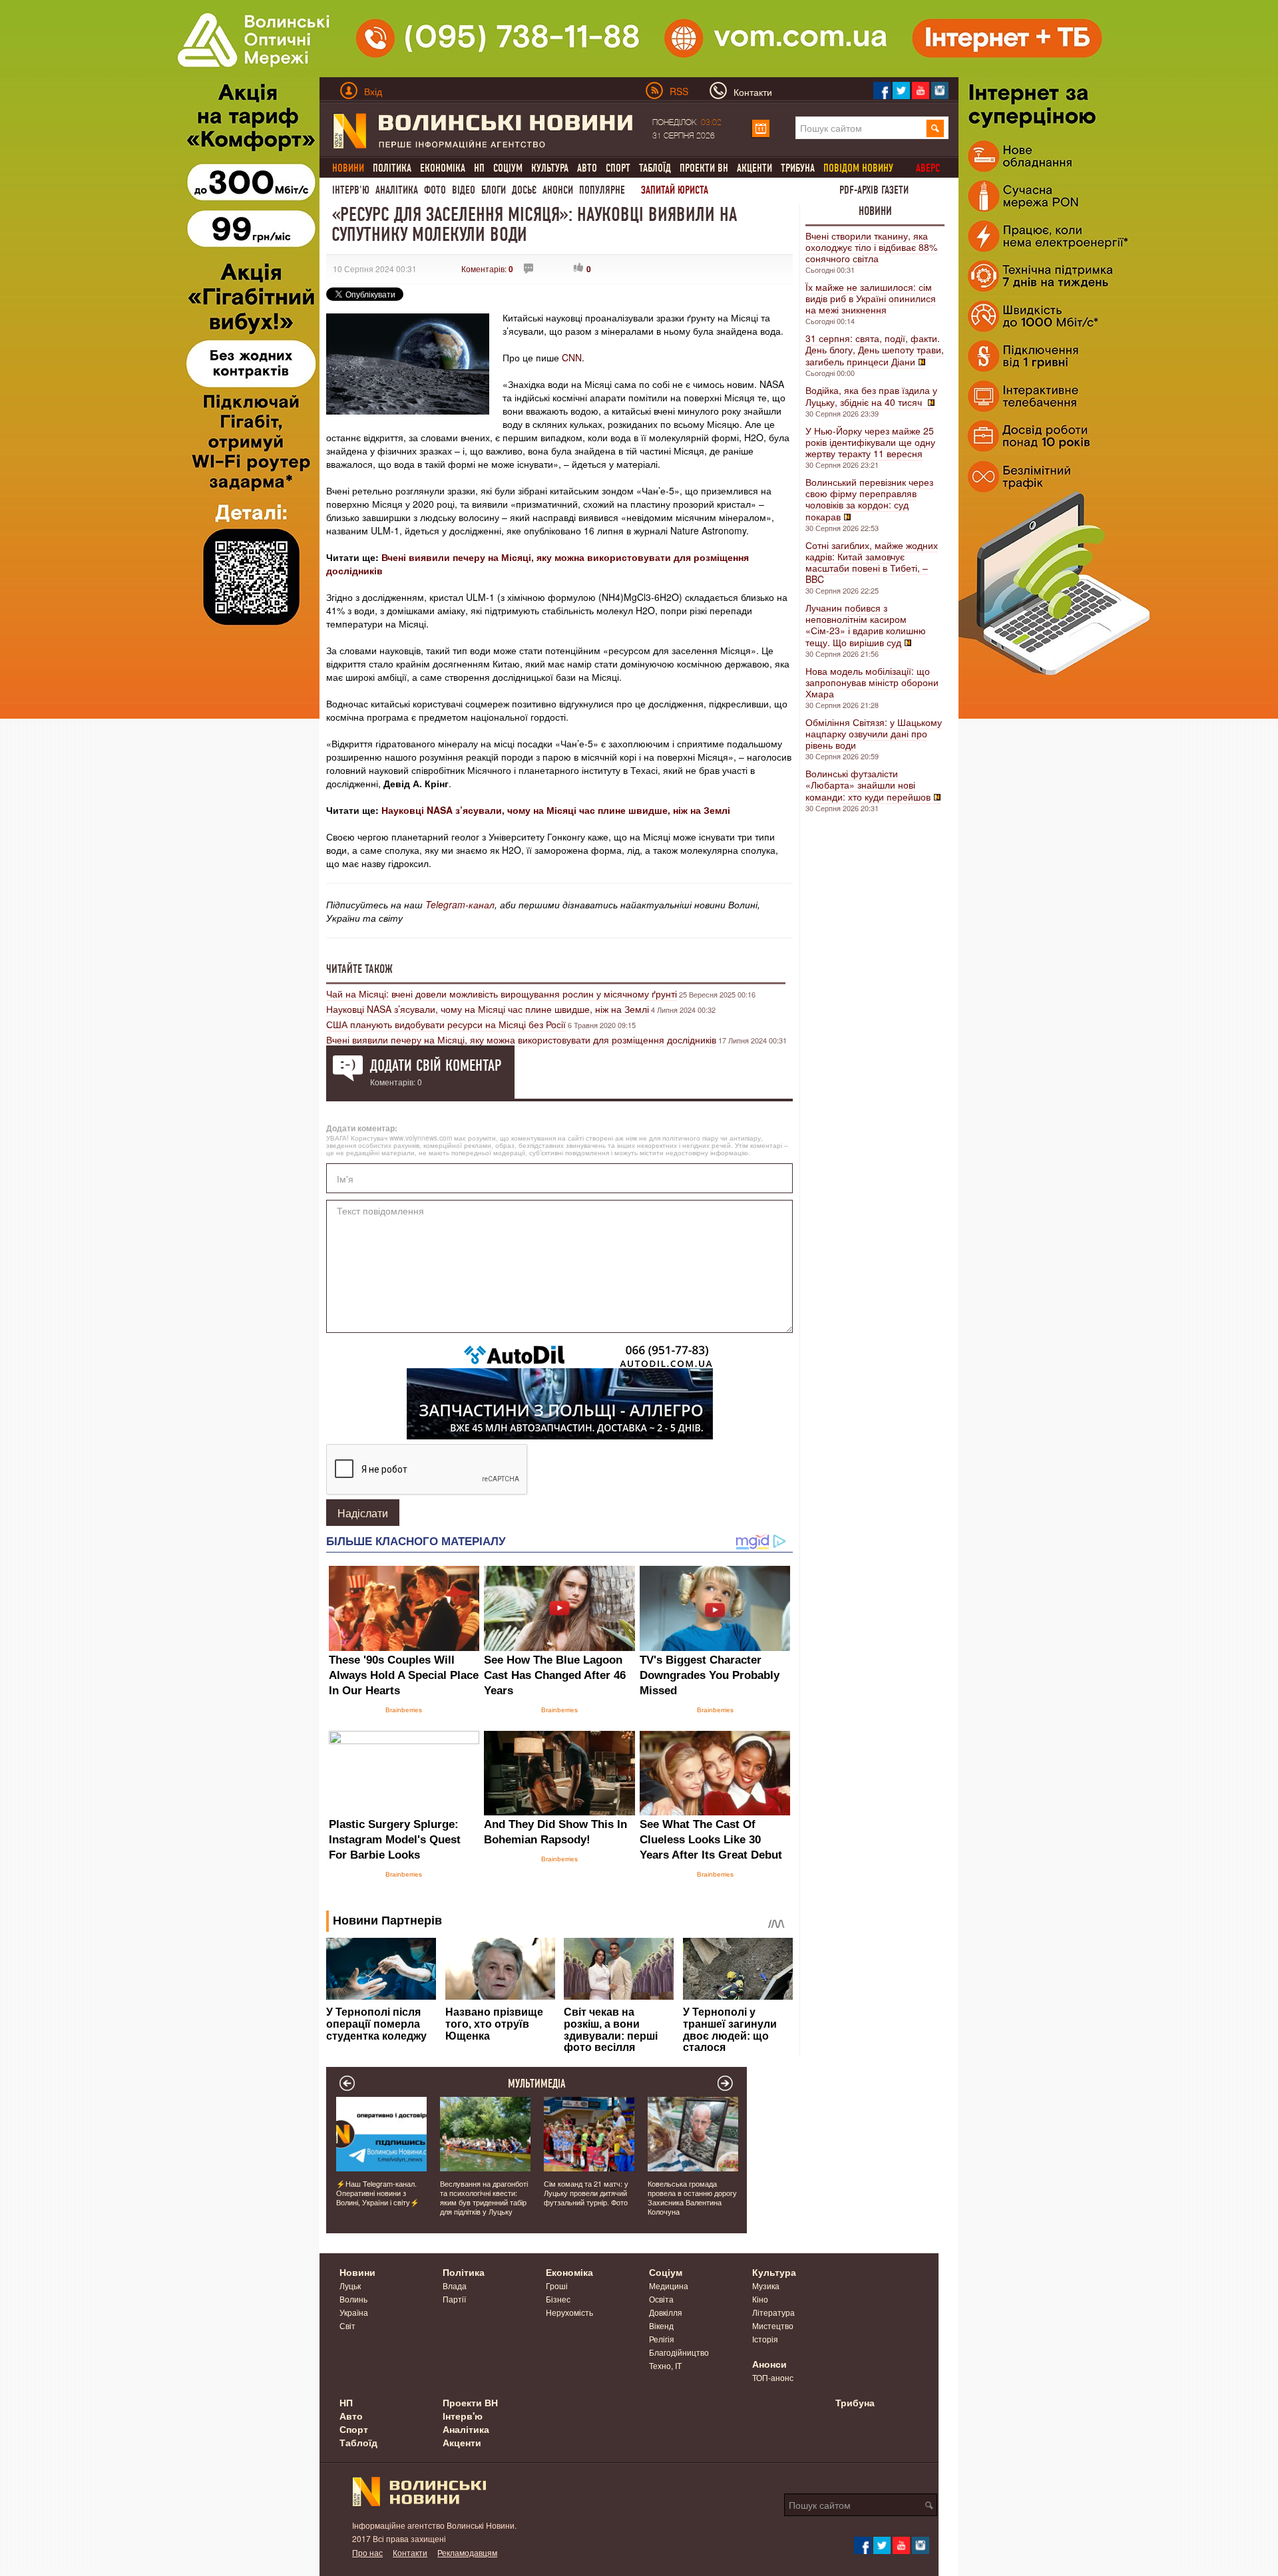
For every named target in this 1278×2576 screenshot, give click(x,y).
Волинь (353, 2299)
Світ (347, 2325)
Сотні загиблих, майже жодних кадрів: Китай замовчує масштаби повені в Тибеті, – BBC (872, 562)
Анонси (558, 190)
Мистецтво (773, 2325)
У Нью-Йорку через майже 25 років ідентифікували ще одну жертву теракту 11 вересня (870, 442)
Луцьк (350, 2286)
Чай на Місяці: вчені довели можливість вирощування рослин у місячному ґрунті (502, 994)
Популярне (602, 190)
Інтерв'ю (351, 190)
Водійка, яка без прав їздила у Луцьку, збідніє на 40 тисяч (871, 396)
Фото (435, 190)
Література (773, 2312)
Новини (875, 211)
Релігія (662, 2339)
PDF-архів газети (874, 190)
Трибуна (798, 168)
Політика (392, 168)
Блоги (494, 190)
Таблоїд (655, 168)
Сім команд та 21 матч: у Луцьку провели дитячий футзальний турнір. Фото (586, 2193)
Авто (587, 168)
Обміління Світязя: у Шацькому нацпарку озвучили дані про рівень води (874, 733)
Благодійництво (679, 2352)
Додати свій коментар (436, 1065)
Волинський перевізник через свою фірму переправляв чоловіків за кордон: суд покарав (869, 499)
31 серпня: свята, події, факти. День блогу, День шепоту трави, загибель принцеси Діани (875, 350)
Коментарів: (487, 269)
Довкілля (666, 2312)
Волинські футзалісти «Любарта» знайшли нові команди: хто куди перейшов (868, 785)
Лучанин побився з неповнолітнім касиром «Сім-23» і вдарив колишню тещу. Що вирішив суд (866, 625)
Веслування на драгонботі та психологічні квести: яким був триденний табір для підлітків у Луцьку (484, 2197)
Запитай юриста (675, 190)
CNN (572, 357)
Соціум (508, 168)
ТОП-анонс (773, 2377)
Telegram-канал (460, 904)
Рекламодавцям (467, 2552)
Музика (766, 2286)
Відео (464, 190)
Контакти (410, 2552)
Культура (550, 168)
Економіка (443, 168)
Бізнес (558, 2299)
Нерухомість (569, 2312)
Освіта (661, 2299)
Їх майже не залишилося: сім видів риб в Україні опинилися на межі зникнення (871, 298)
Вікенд (661, 2325)
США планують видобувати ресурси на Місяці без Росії (446, 1024)
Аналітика (397, 190)
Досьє (524, 190)
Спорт (618, 168)
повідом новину (858, 168)
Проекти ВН (704, 168)
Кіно (760, 2299)
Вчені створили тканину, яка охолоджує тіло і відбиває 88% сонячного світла (871, 247)
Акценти (754, 168)
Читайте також (359, 969)
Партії (454, 2299)
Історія (765, 2339)
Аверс (928, 168)
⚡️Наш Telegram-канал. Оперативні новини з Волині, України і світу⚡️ (378, 2193)
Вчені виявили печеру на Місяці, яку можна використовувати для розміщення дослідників (521, 1039)
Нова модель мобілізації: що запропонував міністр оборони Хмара (872, 682)
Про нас (367, 2552)
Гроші (557, 2286)
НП (479, 168)
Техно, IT (665, 2365)
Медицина (669, 2286)
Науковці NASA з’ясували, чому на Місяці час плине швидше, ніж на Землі (556, 810)
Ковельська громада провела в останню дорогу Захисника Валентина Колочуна (692, 2197)
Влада (455, 2286)
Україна (354, 2312)
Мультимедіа (537, 2084)
